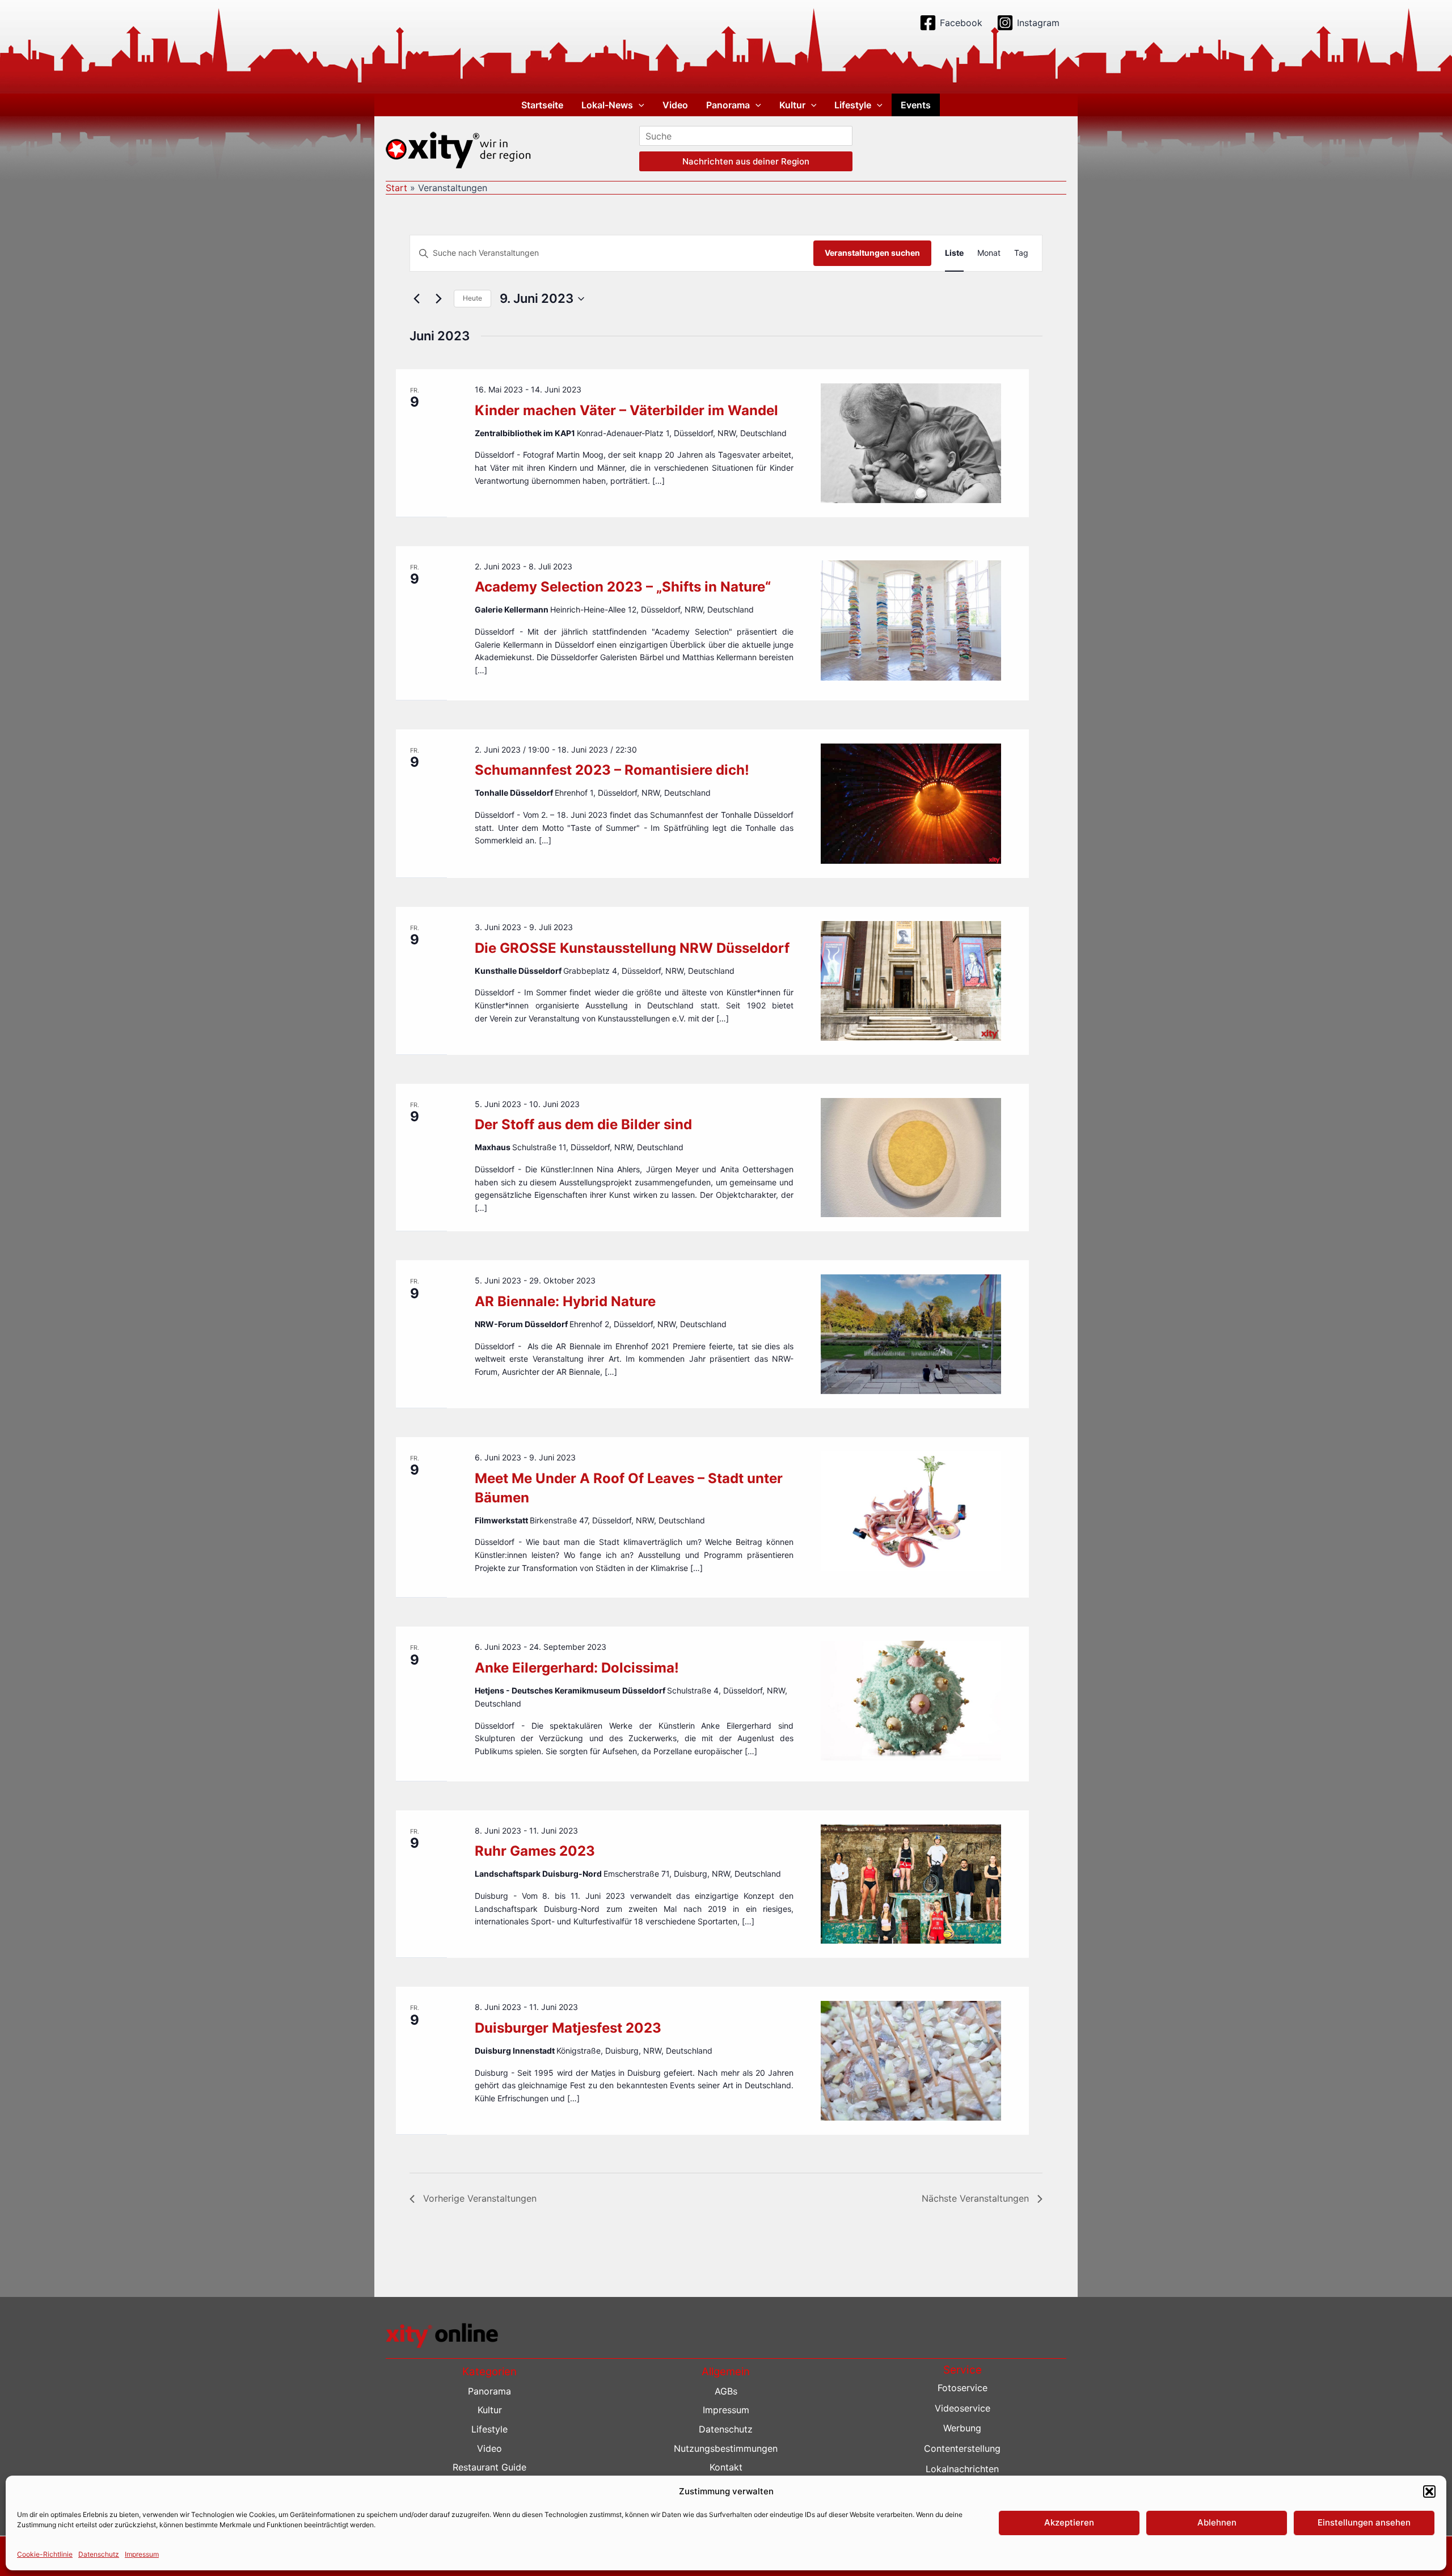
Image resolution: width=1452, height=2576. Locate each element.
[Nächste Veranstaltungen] (438, 299)
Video (675, 105)
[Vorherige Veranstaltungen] (416, 299)
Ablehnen (1217, 2522)
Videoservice (963, 2408)
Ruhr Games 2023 (535, 1851)
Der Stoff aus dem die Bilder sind (583, 1124)
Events (916, 105)
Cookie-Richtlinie (45, 2554)
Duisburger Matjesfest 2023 (568, 2028)
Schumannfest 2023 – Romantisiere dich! (612, 770)
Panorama (728, 105)
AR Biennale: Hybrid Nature (565, 1301)
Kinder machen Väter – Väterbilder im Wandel (626, 410)
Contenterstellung (962, 2448)
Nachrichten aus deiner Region (746, 161)
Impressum (142, 2554)
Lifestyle (853, 105)
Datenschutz (99, 2554)
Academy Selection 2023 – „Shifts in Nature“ (623, 587)
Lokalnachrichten (962, 2469)
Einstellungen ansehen (1364, 2522)
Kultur (792, 105)
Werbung (962, 2428)
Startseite (542, 105)
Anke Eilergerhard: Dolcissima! (577, 1668)
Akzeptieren (1069, 2522)
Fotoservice (963, 2388)
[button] (1429, 2491)
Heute (472, 298)
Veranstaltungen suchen (872, 253)
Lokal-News (607, 105)
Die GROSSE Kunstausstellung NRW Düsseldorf (632, 948)
